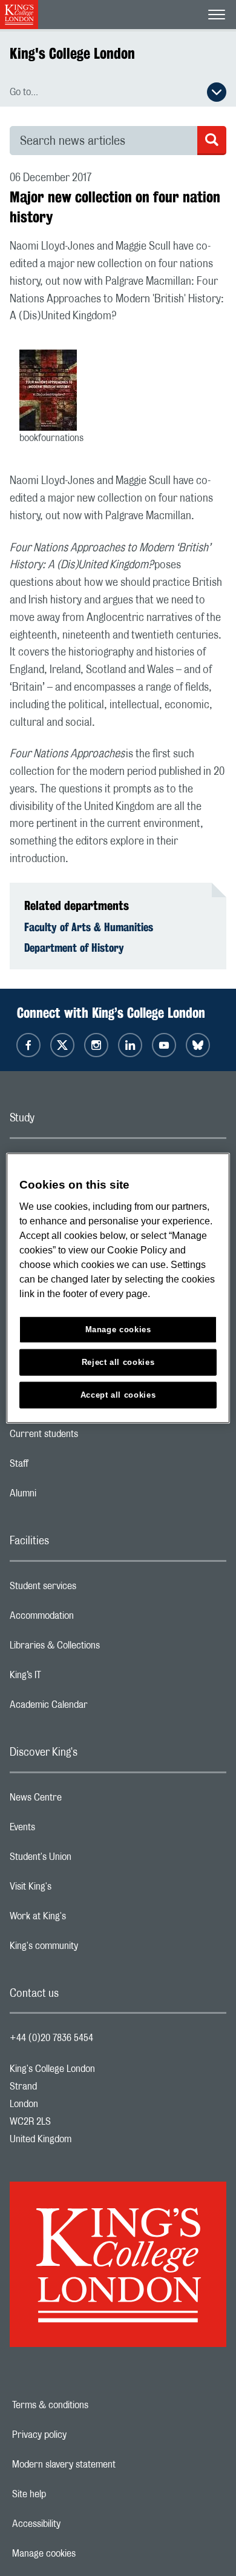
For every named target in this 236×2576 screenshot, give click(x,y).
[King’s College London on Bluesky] (198, 1045)
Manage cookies (86, 2554)
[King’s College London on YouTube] (164, 1045)
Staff (67, 1467)
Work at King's (86, 1919)
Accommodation (90, 1619)
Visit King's (79, 1890)
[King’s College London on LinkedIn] (130, 1045)
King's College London (72, 53)
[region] (118, 1288)
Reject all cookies (118, 1362)
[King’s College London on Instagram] (96, 1045)
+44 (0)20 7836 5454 (51, 2038)
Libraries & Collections (103, 1648)
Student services (91, 1589)
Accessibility (78, 2524)
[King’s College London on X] (62, 1045)
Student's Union (89, 1860)
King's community (92, 1949)
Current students (92, 1437)
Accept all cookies (118, 1394)
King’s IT (74, 1678)
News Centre (84, 1801)
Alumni (71, 1496)
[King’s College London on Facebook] (28, 1045)
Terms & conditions (92, 2405)
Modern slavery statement (106, 2465)
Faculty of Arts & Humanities (89, 927)
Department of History (74, 948)
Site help (71, 2494)
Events (70, 1830)
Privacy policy (81, 2435)
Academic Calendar (97, 1708)
